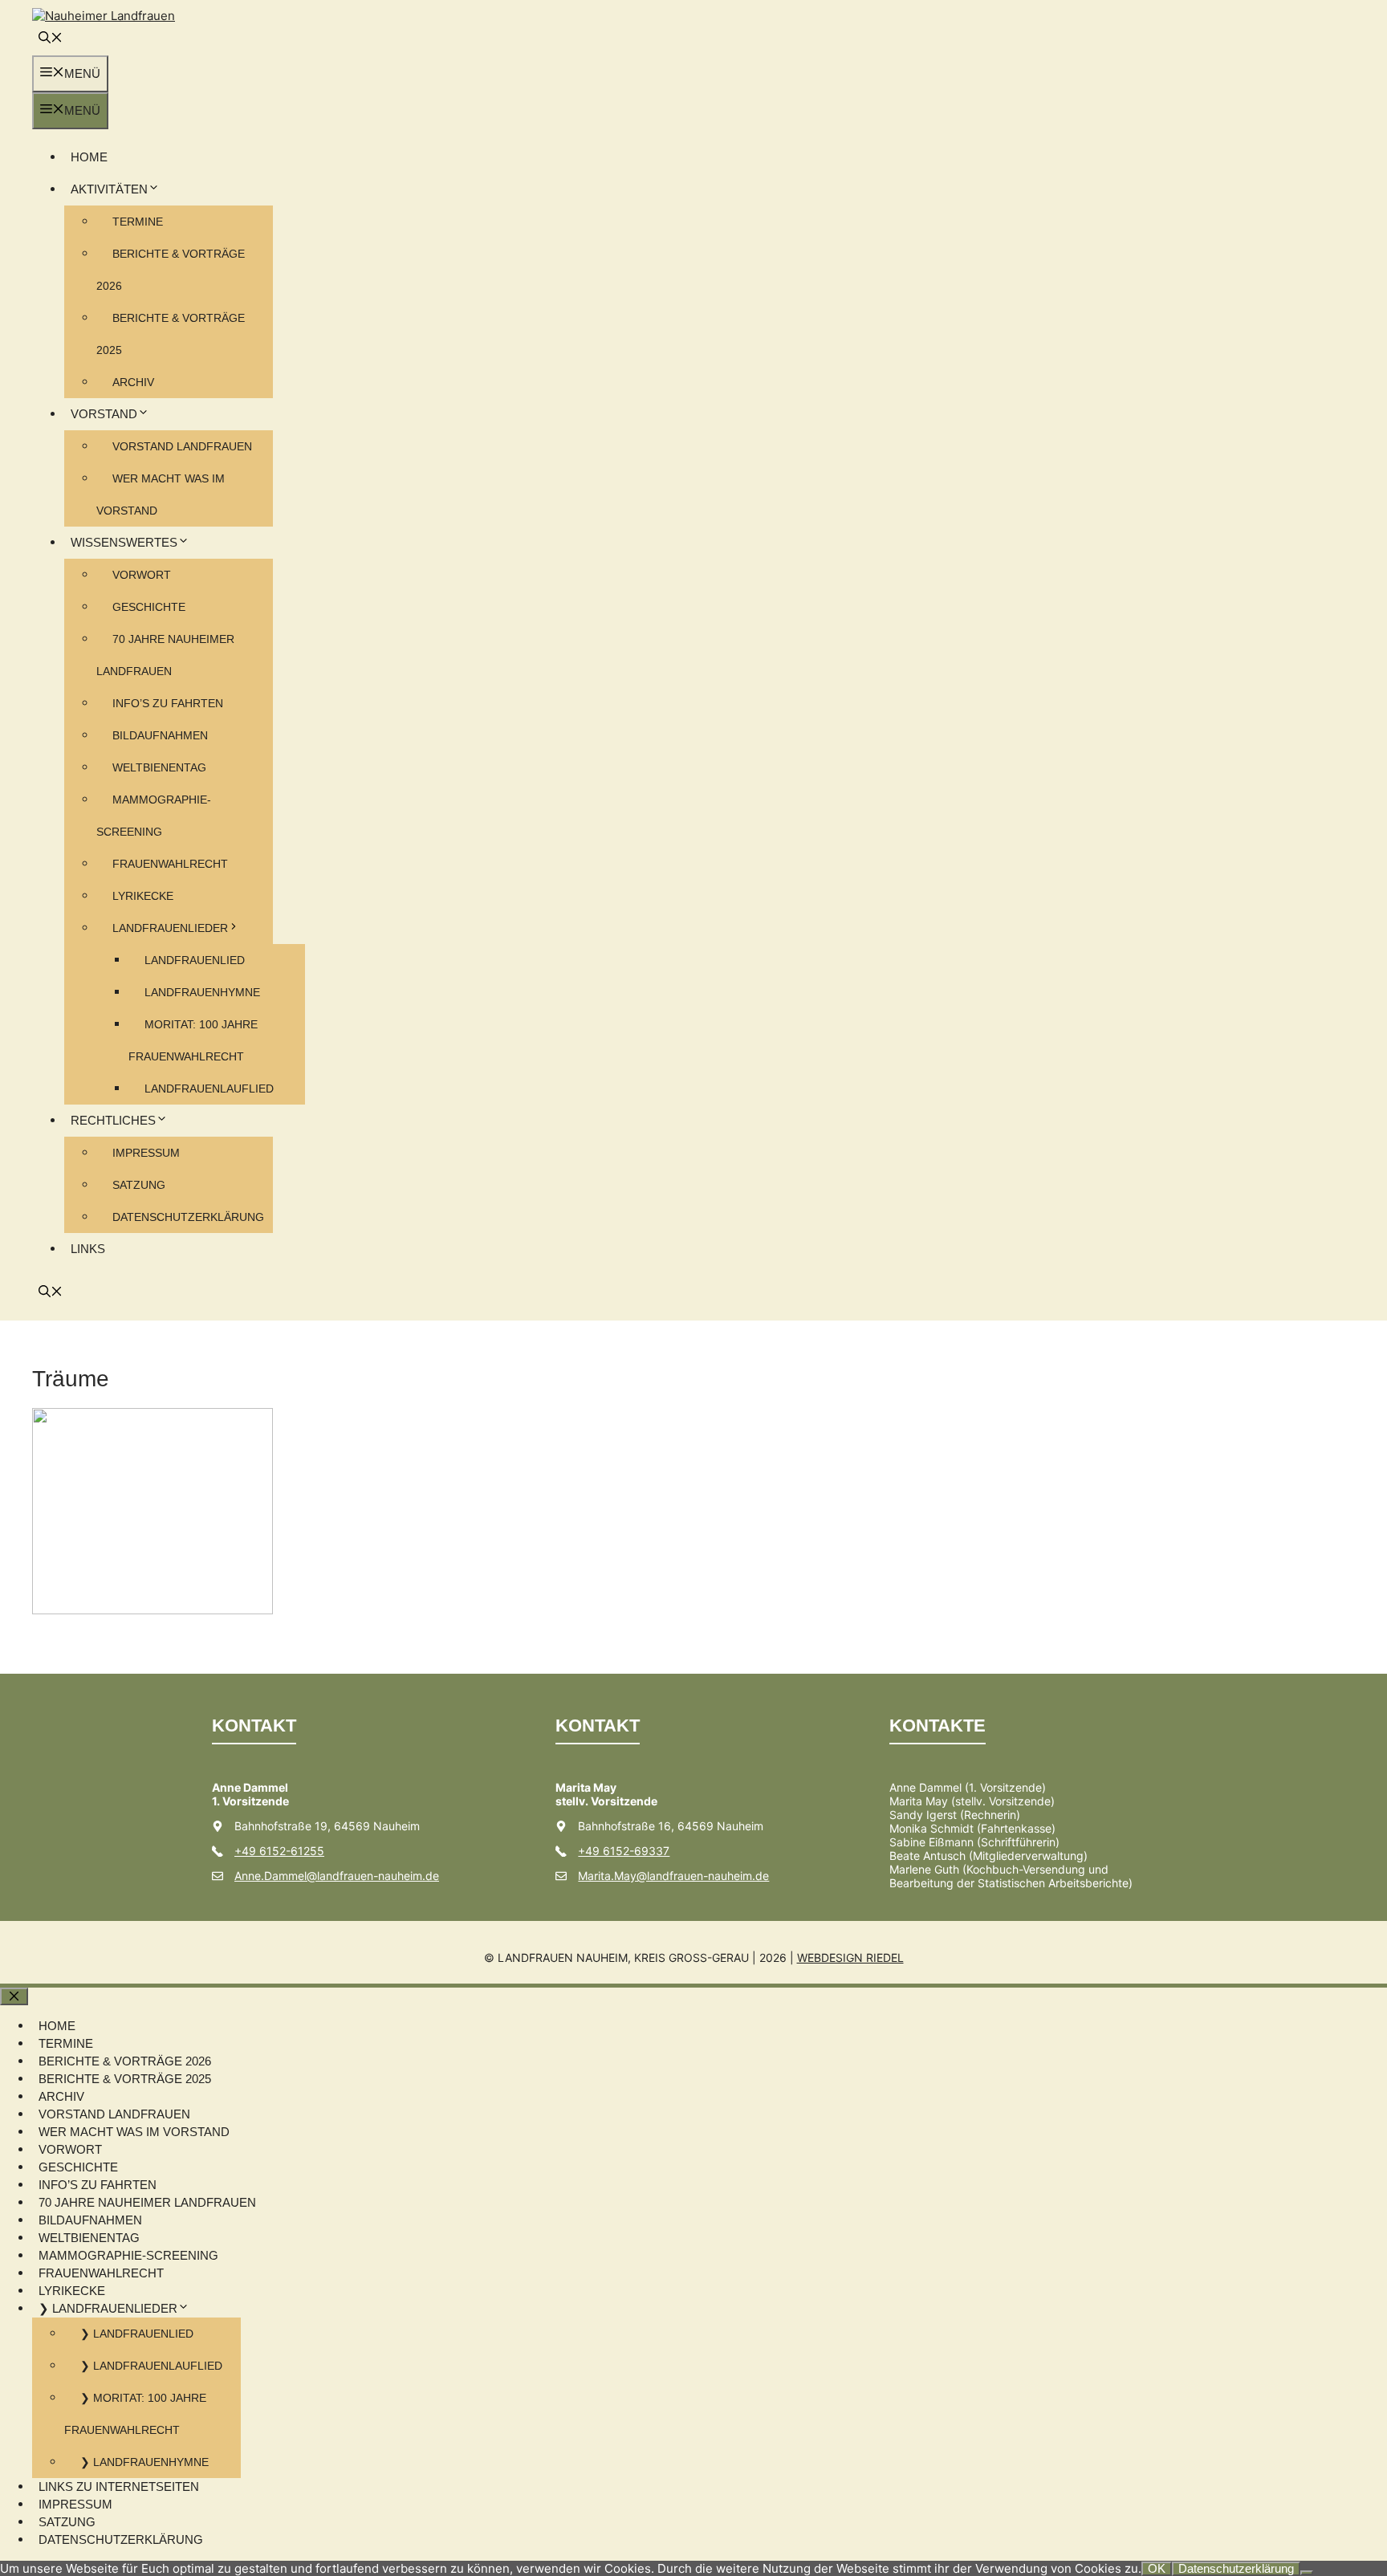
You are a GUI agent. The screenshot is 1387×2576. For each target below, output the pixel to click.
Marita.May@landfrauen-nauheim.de (673, 1876)
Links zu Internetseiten (119, 2486)
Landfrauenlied (195, 960)
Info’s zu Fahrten (168, 703)
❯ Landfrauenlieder (108, 2308)
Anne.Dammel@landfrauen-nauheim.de (337, 1876)
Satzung (139, 1185)
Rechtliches (113, 1120)
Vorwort (142, 575)
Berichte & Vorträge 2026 (125, 2061)
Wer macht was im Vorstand (134, 2132)
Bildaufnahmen (160, 735)
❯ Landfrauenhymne (144, 2462)
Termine (138, 222)
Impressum (146, 1153)
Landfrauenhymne (202, 992)
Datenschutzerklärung (188, 1217)
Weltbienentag (159, 767)
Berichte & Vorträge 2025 (125, 2079)
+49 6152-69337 (624, 1851)
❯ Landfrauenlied (137, 2334)
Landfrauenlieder (170, 928)
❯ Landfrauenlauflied (151, 2366)
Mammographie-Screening (128, 2255)
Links (88, 1249)
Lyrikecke (143, 896)
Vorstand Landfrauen (182, 446)
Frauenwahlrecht (170, 864)
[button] (51, 39)
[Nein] (1307, 2573)
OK (1157, 2568)
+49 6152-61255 (279, 1851)
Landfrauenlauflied (209, 1089)
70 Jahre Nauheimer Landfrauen (147, 2202)
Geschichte (149, 607)
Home (89, 157)
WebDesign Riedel (850, 1957)
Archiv (133, 382)
